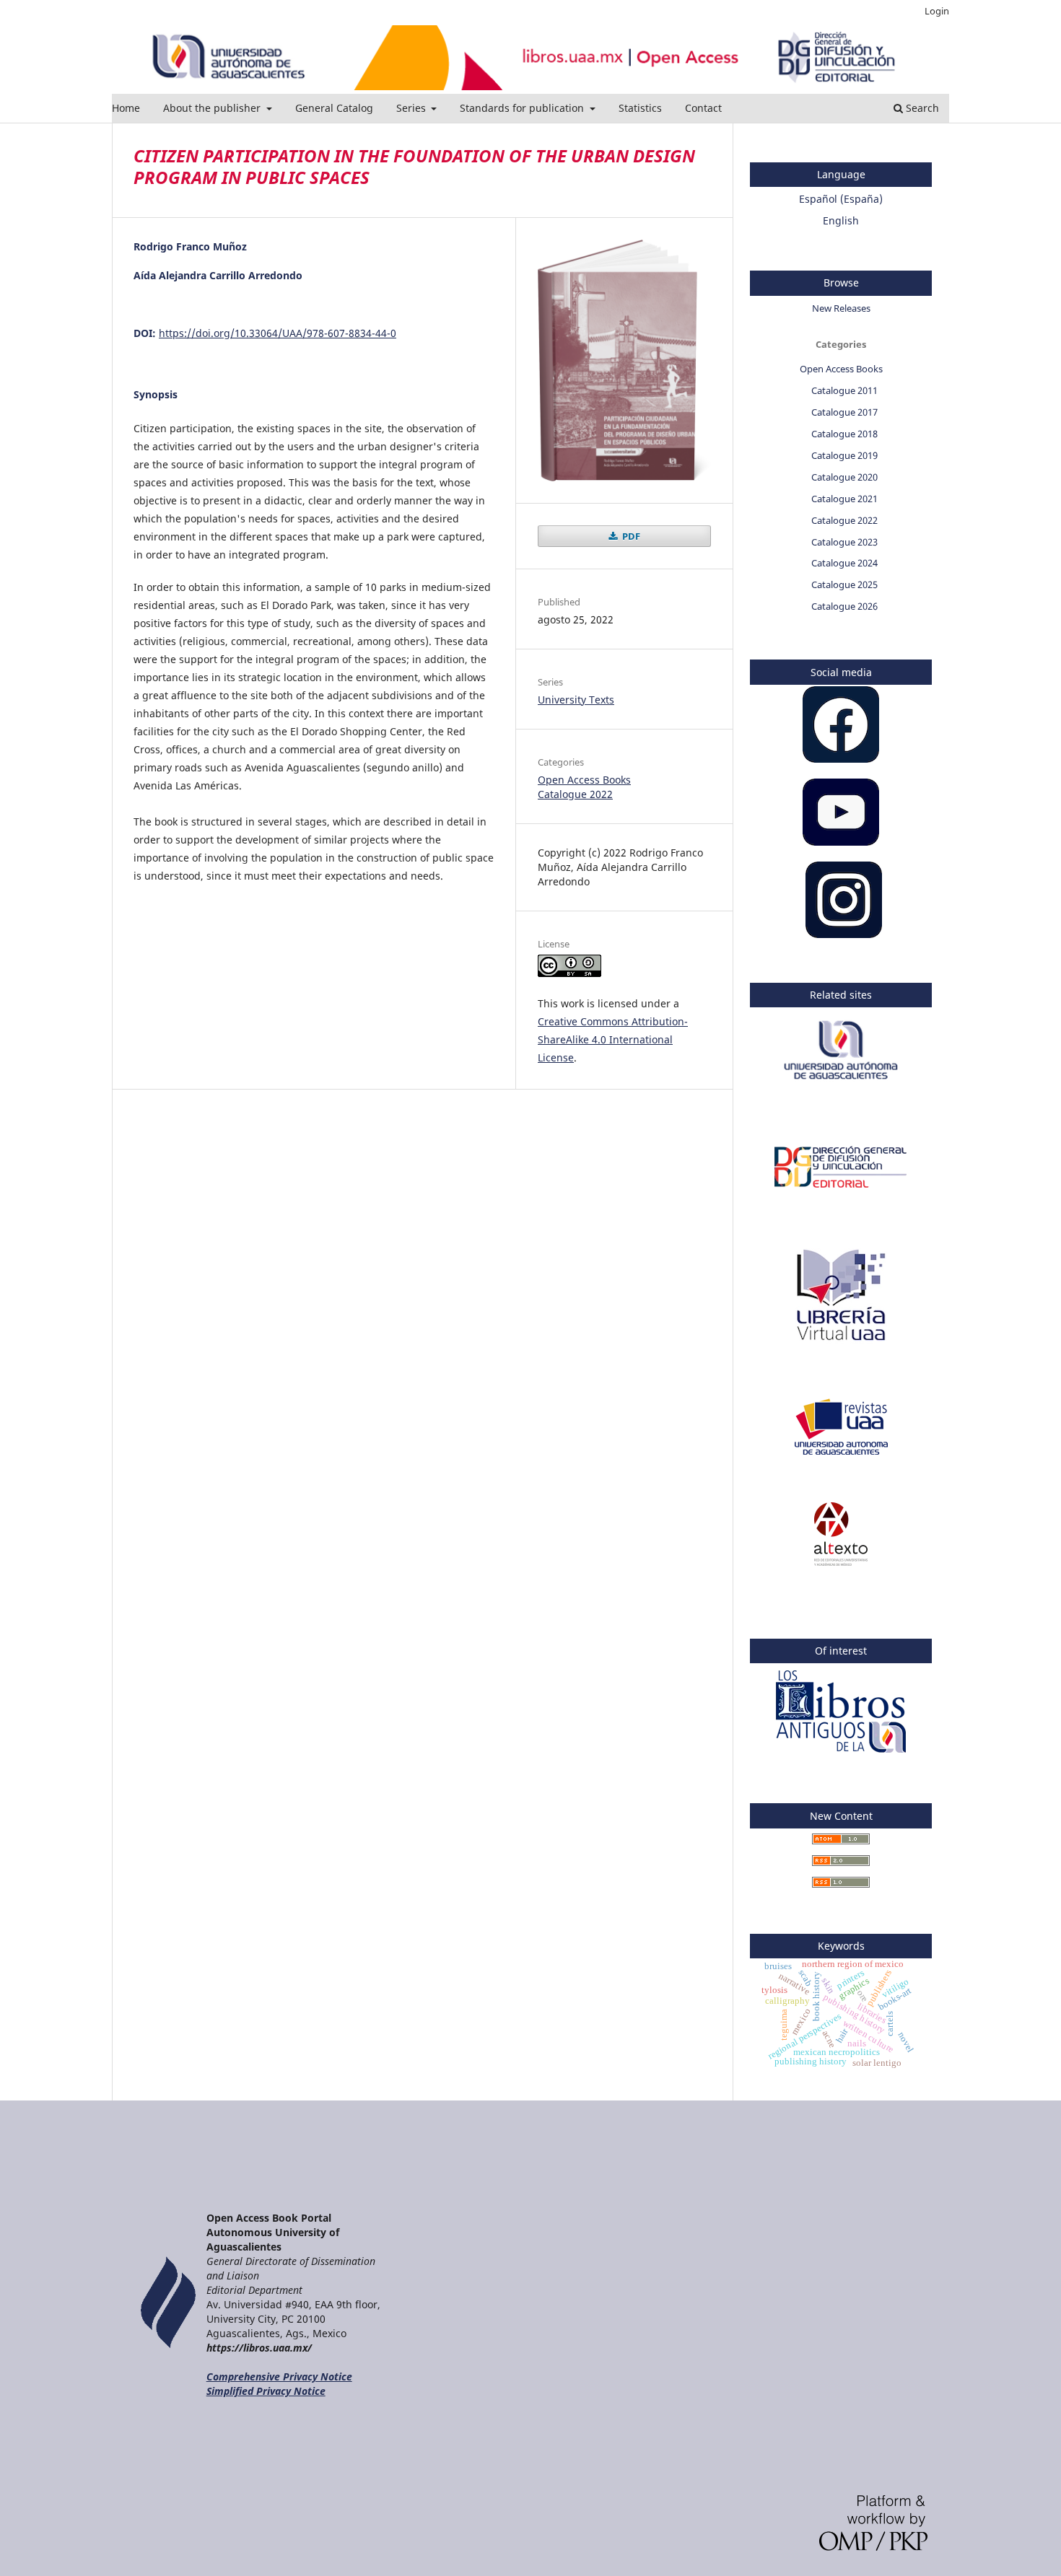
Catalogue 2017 (844, 412)
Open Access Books (584, 780)
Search (921, 108)
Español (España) (841, 199)
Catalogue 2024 (844, 563)
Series (412, 108)
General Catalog (334, 108)
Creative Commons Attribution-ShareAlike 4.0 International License (613, 1039)
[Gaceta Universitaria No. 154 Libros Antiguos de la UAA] (841, 1754)
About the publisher (213, 108)
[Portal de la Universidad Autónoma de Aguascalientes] (841, 1087)
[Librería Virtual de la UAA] (841, 1347)
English (841, 220)
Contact (703, 108)
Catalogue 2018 (844, 434)
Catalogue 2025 (844, 584)
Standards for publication (523, 108)
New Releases (841, 308)
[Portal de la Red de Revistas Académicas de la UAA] (841, 1454)
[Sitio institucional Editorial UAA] (841, 1195)
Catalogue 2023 (844, 542)
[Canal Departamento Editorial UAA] (841, 842)
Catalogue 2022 (575, 794)
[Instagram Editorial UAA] (844, 934)
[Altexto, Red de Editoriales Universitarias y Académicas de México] (841, 1562)
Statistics (640, 108)
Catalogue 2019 (844, 455)
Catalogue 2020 (844, 477)
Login (937, 11)
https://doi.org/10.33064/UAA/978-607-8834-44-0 (278, 333)
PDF (630, 536)
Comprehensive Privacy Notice (279, 2376)
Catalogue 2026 (844, 606)
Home (126, 108)
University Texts (576, 700)
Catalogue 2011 (844, 390)
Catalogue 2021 (844, 499)
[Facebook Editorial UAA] (841, 759)
